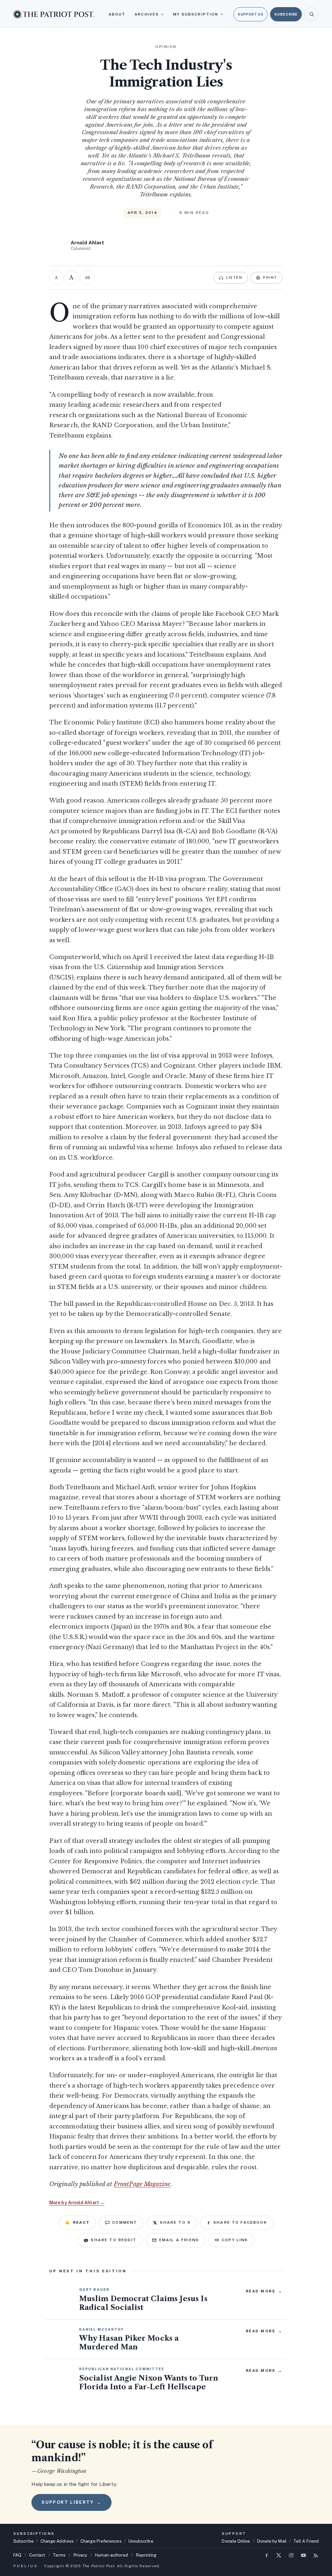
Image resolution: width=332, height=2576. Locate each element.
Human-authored (112, 2555)
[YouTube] (303, 2555)
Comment (125, 2222)
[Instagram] (291, 2555)
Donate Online (236, 2541)
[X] (279, 2555)
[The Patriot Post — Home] (54, 14)
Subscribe (286, 14)
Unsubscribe (141, 2541)
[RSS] (316, 2555)
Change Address (57, 2541)
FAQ (17, 2555)
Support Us (250, 14)
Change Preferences (101, 2541)
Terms (59, 2555)
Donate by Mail (272, 2541)
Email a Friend (179, 2240)
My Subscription (196, 14)
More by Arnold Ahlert (77, 2203)
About (117, 14)
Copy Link (235, 2240)
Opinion (166, 47)
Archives (147, 14)
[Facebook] (267, 2555)
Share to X (175, 2222)
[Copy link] (88, 278)
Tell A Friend (306, 2541)
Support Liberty (71, 2502)
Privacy (81, 2555)
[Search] (312, 14)
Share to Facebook (240, 2222)
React (77, 2222)
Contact (37, 2555)
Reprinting (146, 2555)
